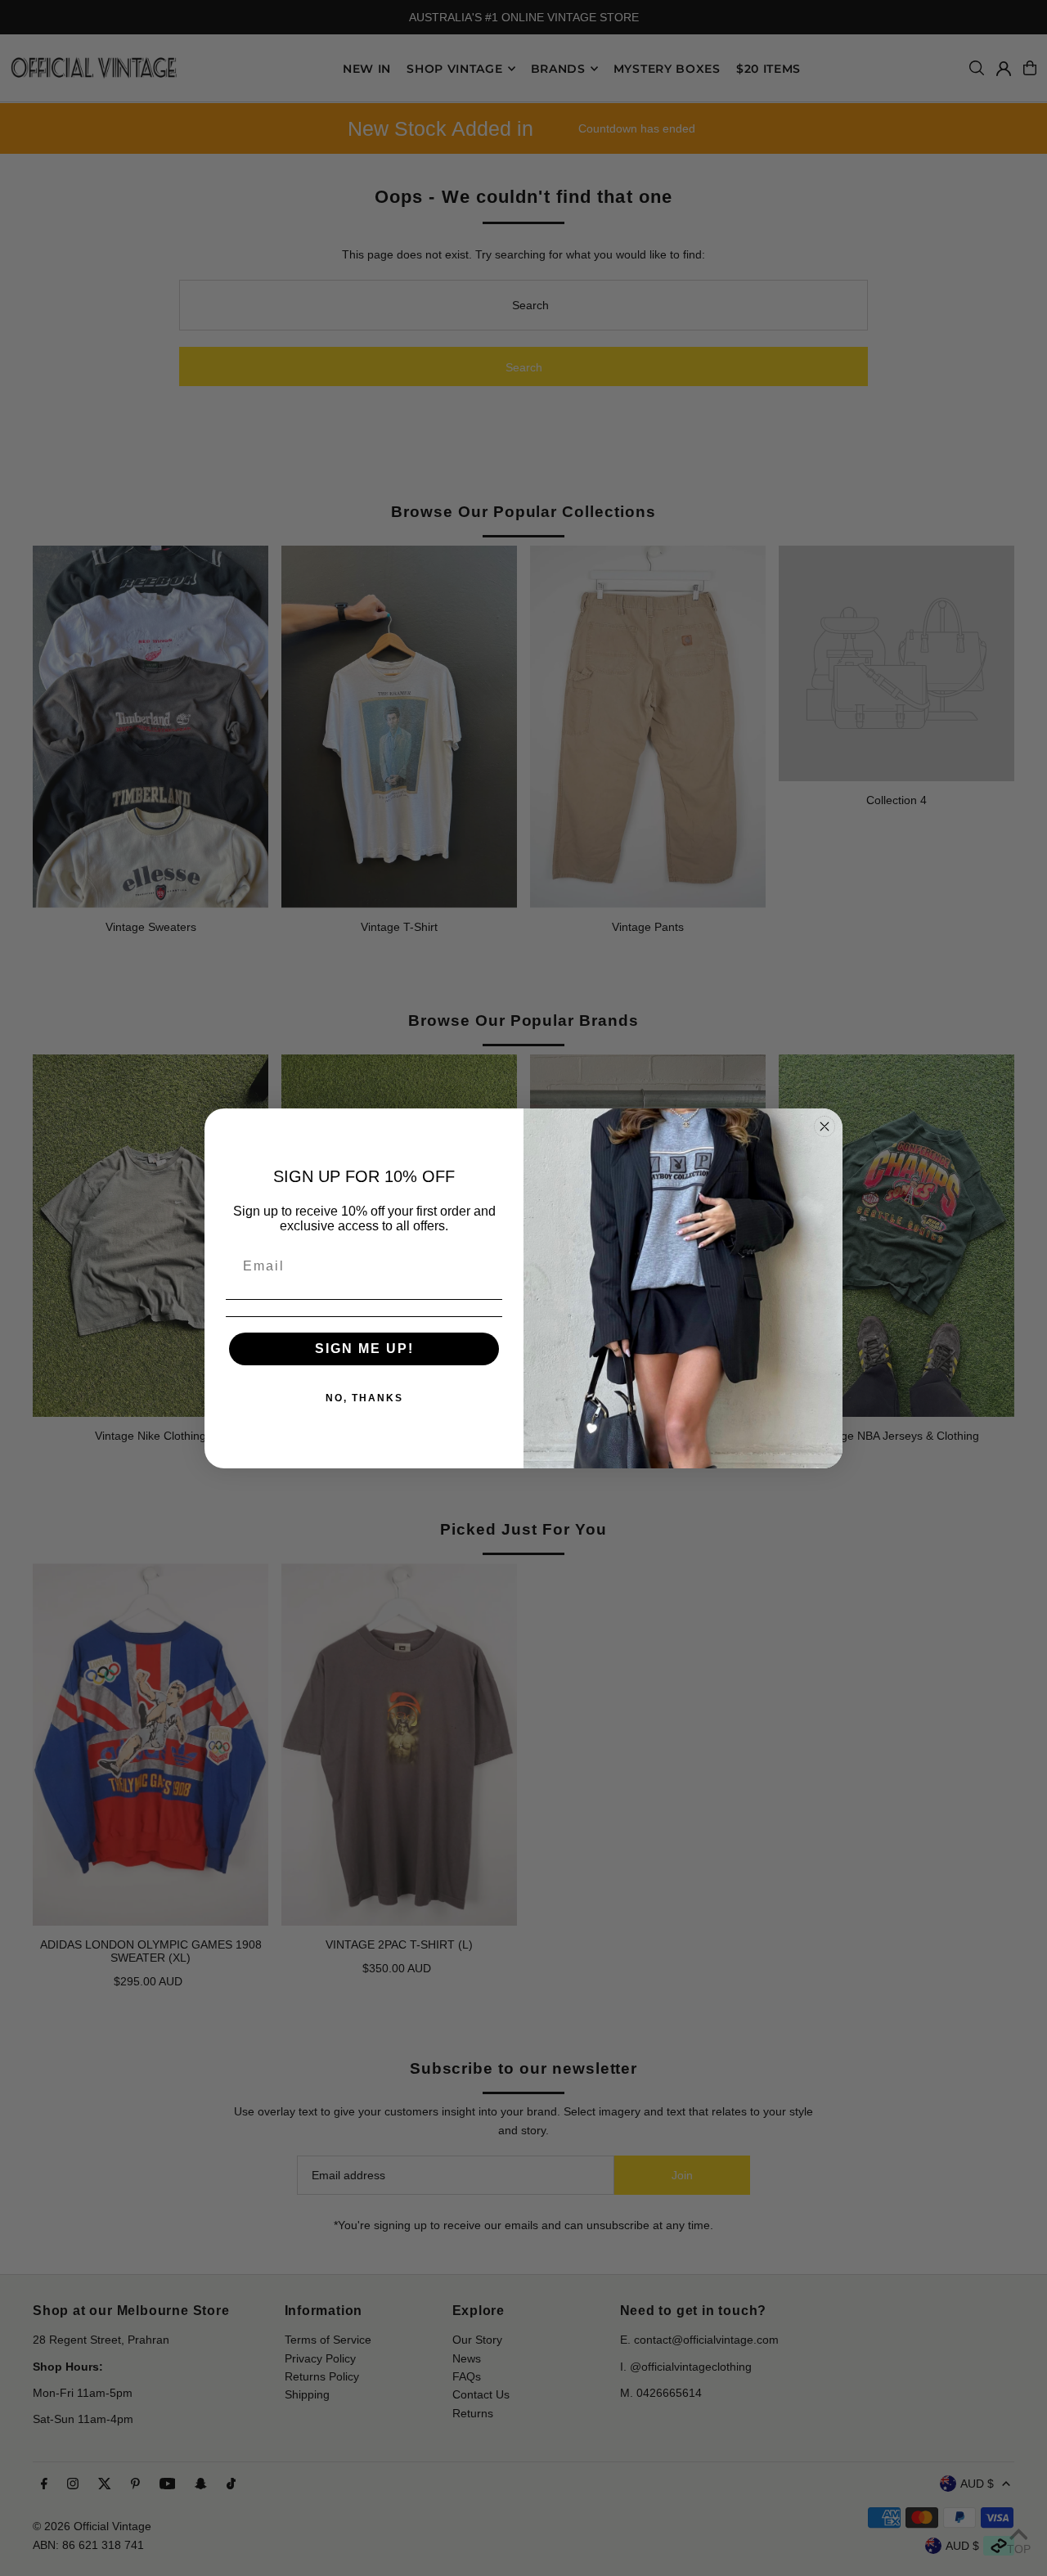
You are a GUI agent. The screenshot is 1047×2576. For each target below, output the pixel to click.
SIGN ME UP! (364, 1349)
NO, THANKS (364, 1398)
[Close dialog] (825, 1126)
